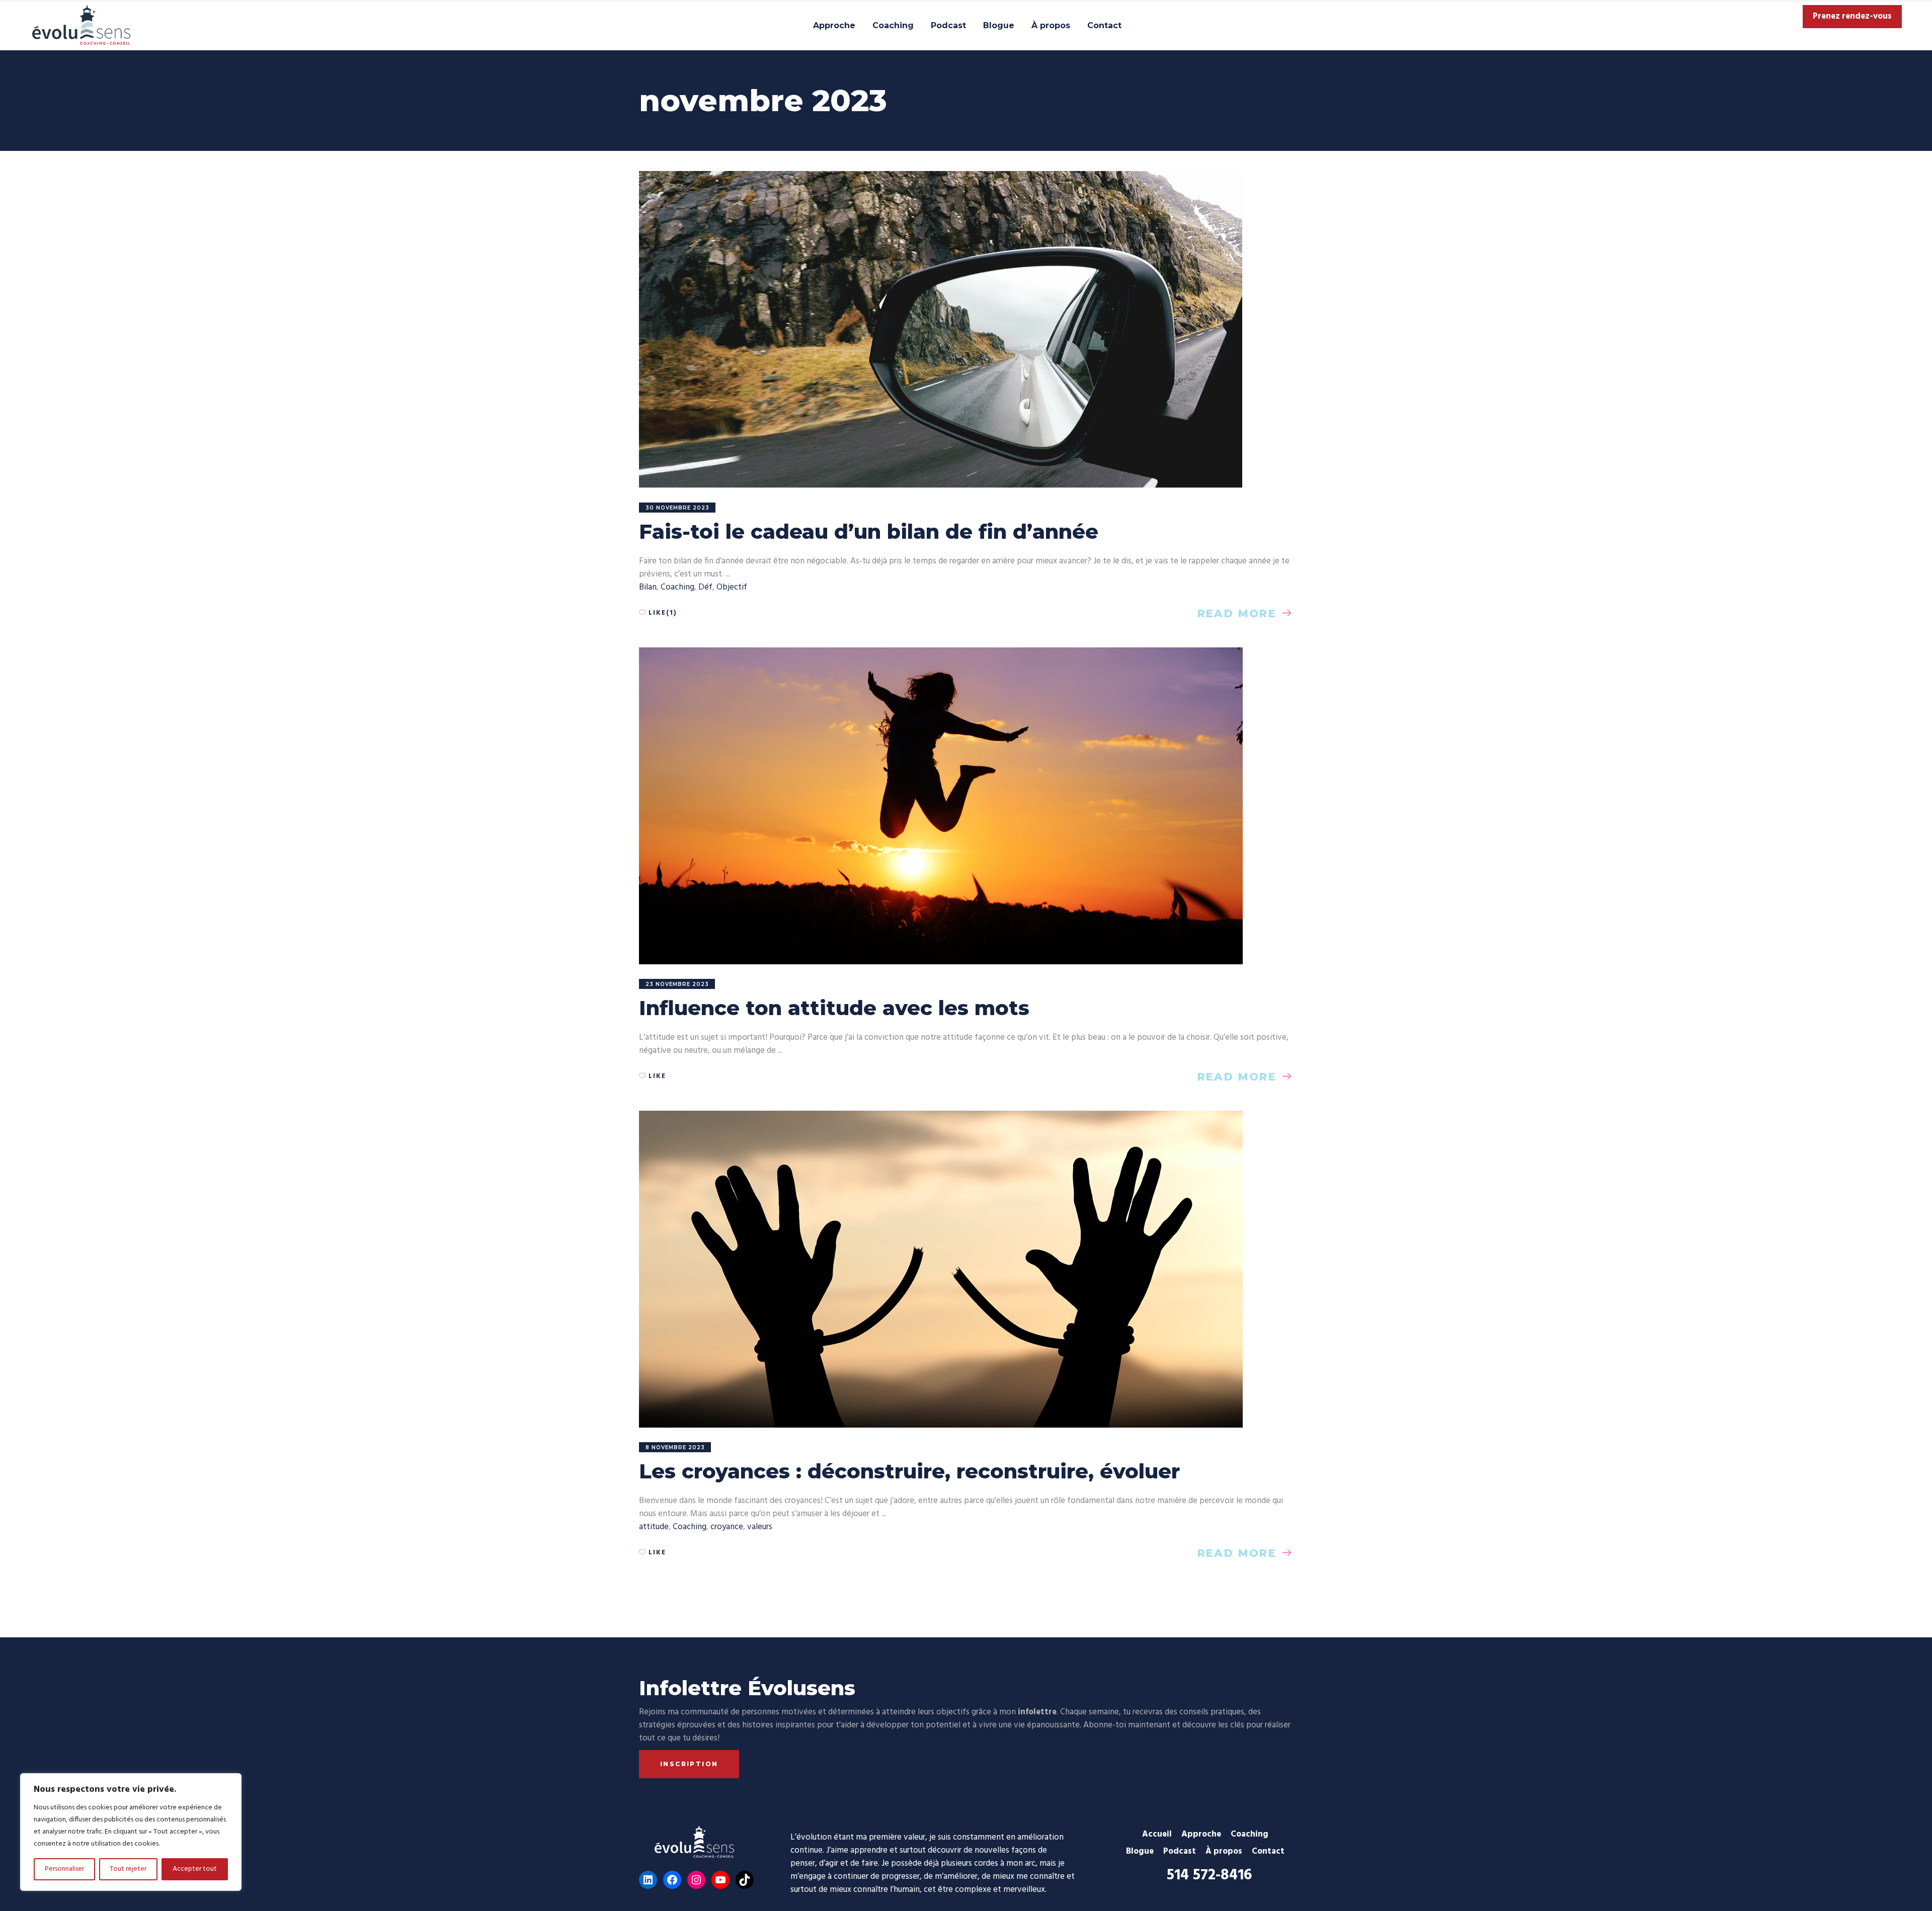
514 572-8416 (1209, 1875)
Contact (1268, 1851)
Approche (1201, 1834)
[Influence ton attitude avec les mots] (941, 806)
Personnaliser (64, 1869)
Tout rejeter (128, 1869)
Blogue (1140, 1851)
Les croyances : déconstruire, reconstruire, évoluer (909, 1471)
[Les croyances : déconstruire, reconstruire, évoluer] (941, 1269)
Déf (705, 587)
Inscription (689, 1764)
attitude (654, 1527)
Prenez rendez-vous (1852, 17)
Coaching (677, 587)
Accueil (1157, 1834)
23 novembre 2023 (677, 984)
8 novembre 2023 (675, 1447)
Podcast (1180, 1851)
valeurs (760, 1527)
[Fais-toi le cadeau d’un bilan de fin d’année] (941, 329)
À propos (1224, 1851)
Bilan (648, 587)
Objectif (732, 587)
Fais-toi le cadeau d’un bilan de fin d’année (869, 531)
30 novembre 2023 (677, 508)
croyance (727, 1527)
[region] (131, 1832)
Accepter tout (195, 1869)
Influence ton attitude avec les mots (834, 1008)
